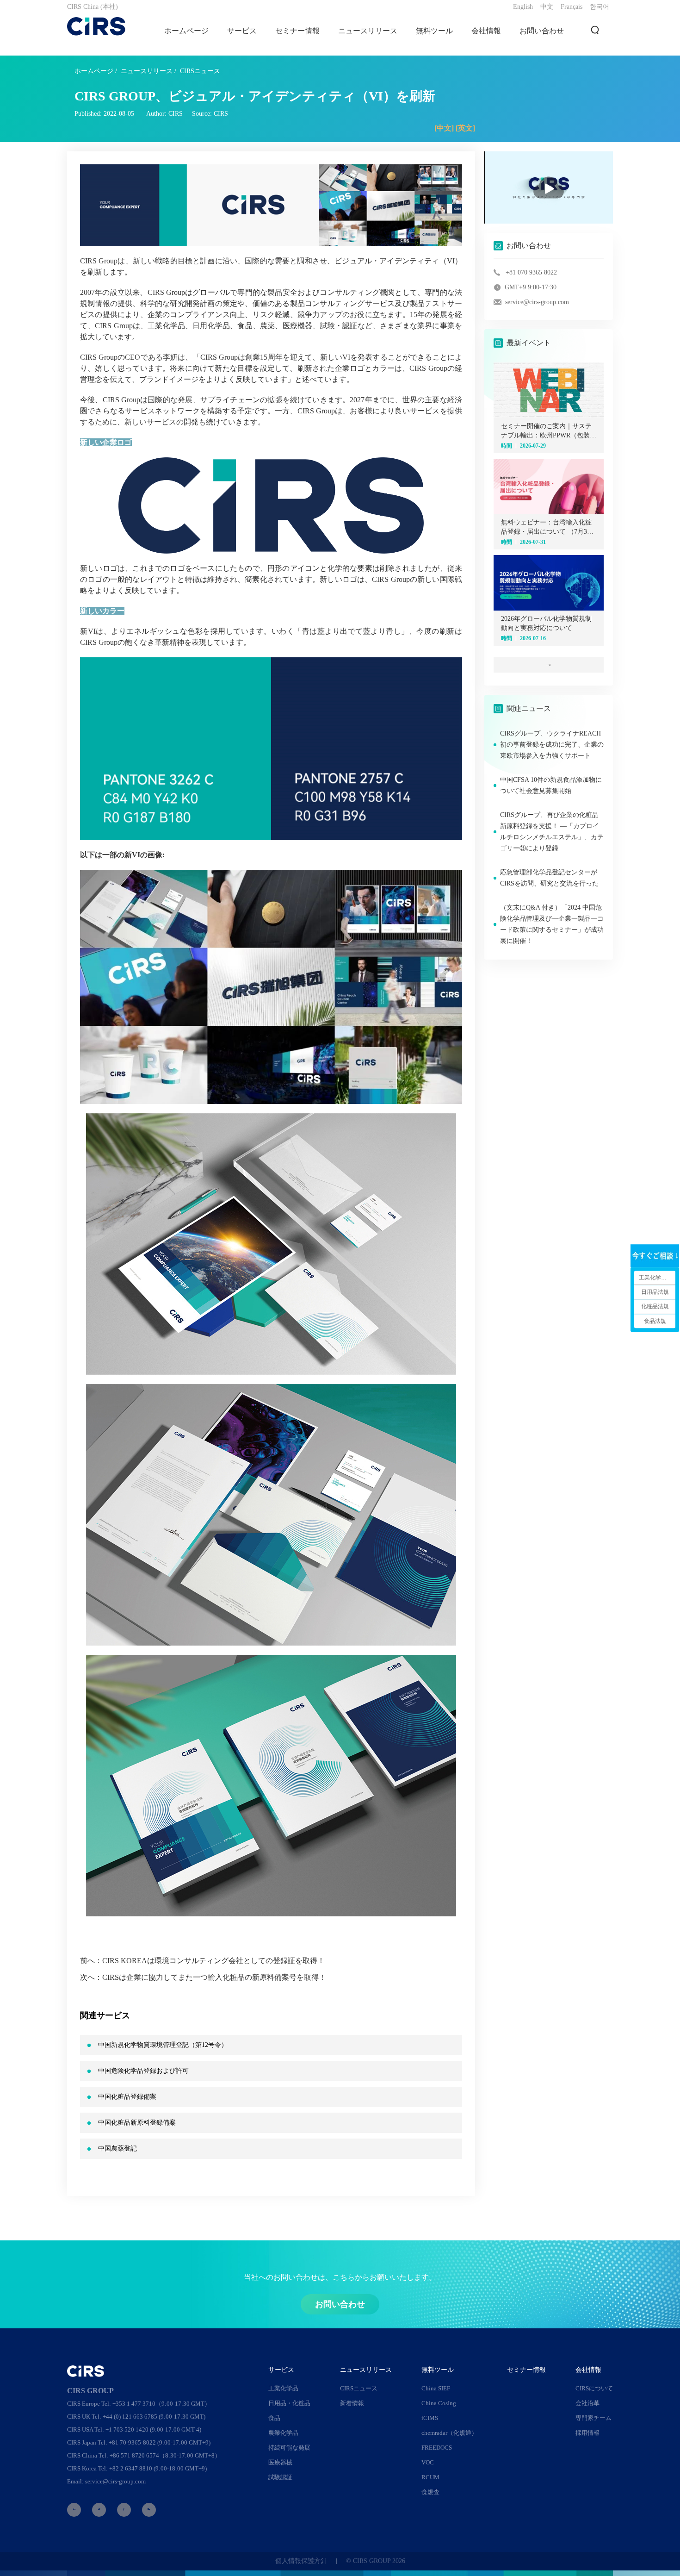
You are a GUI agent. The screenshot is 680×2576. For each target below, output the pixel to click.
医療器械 (280, 2462)
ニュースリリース (147, 71)
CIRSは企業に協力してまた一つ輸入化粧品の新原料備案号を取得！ (214, 1977)
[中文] (444, 128)
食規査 (430, 2492)
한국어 (600, 7)
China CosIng (439, 2403)
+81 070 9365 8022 (531, 272)
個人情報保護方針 (301, 2561)
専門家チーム (593, 2418)
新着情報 (352, 2403)
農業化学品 (283, 2433)
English (523, 7)
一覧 (549, 665)
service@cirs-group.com (537, 302)
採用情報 (587, 2433)
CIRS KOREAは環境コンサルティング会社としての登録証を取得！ (213, 1961)
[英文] (465, 128)
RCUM (430, 2477)
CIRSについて (594, 2388)
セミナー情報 (297, 31)
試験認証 (280, 2477)
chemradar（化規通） (449, 2433)
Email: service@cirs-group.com (106, 2481)
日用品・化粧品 (289, 2403)
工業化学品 (283, 2388)
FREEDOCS (437, 2448)
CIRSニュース (200, 71)
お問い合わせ (542, 31)
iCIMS (430, 2418)
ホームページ (186, 31)
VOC (428, 2462)
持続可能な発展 (289, 2448)
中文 (547, 7)
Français (572, 7)
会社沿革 (587, 2403)
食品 (274, 2418)
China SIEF (436, 2388)
